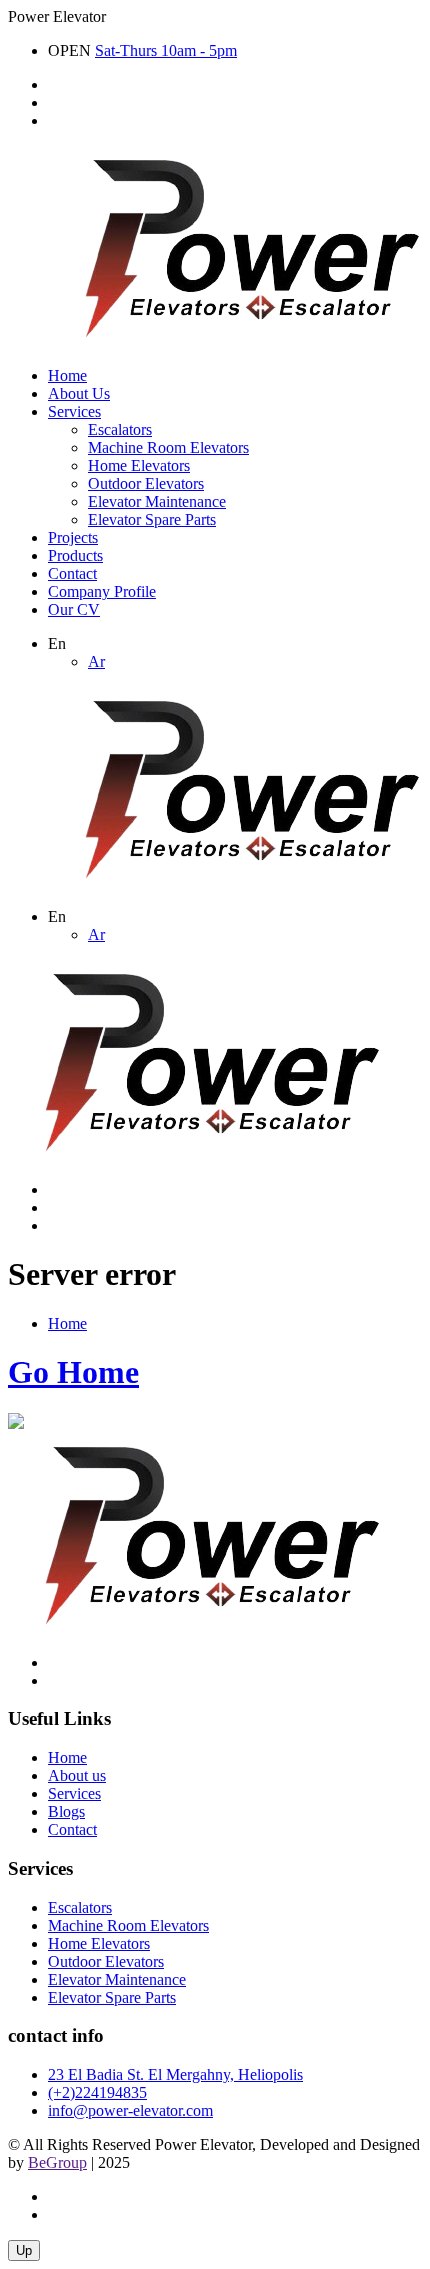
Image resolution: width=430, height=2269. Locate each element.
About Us (79, 393)
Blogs (66, 1811)
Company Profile (102, 591)
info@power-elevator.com (130, 2110)
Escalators (120, 429)
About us (77, 1775)
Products (75, 555)
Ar (96, 661)
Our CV (74, 609)
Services (74, 411)
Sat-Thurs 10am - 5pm (166, 50)
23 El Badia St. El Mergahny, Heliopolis (175, 2074)
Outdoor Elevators (146, 483)
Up (24, 2250)
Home (67, 375)
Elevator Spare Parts (152, 519)
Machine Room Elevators (168, 447)
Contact (72, 573)
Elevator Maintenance (157, 501)
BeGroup (57, 2162)
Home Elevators (139, 465)
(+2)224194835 (97, 2092)
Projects (73, 537)
